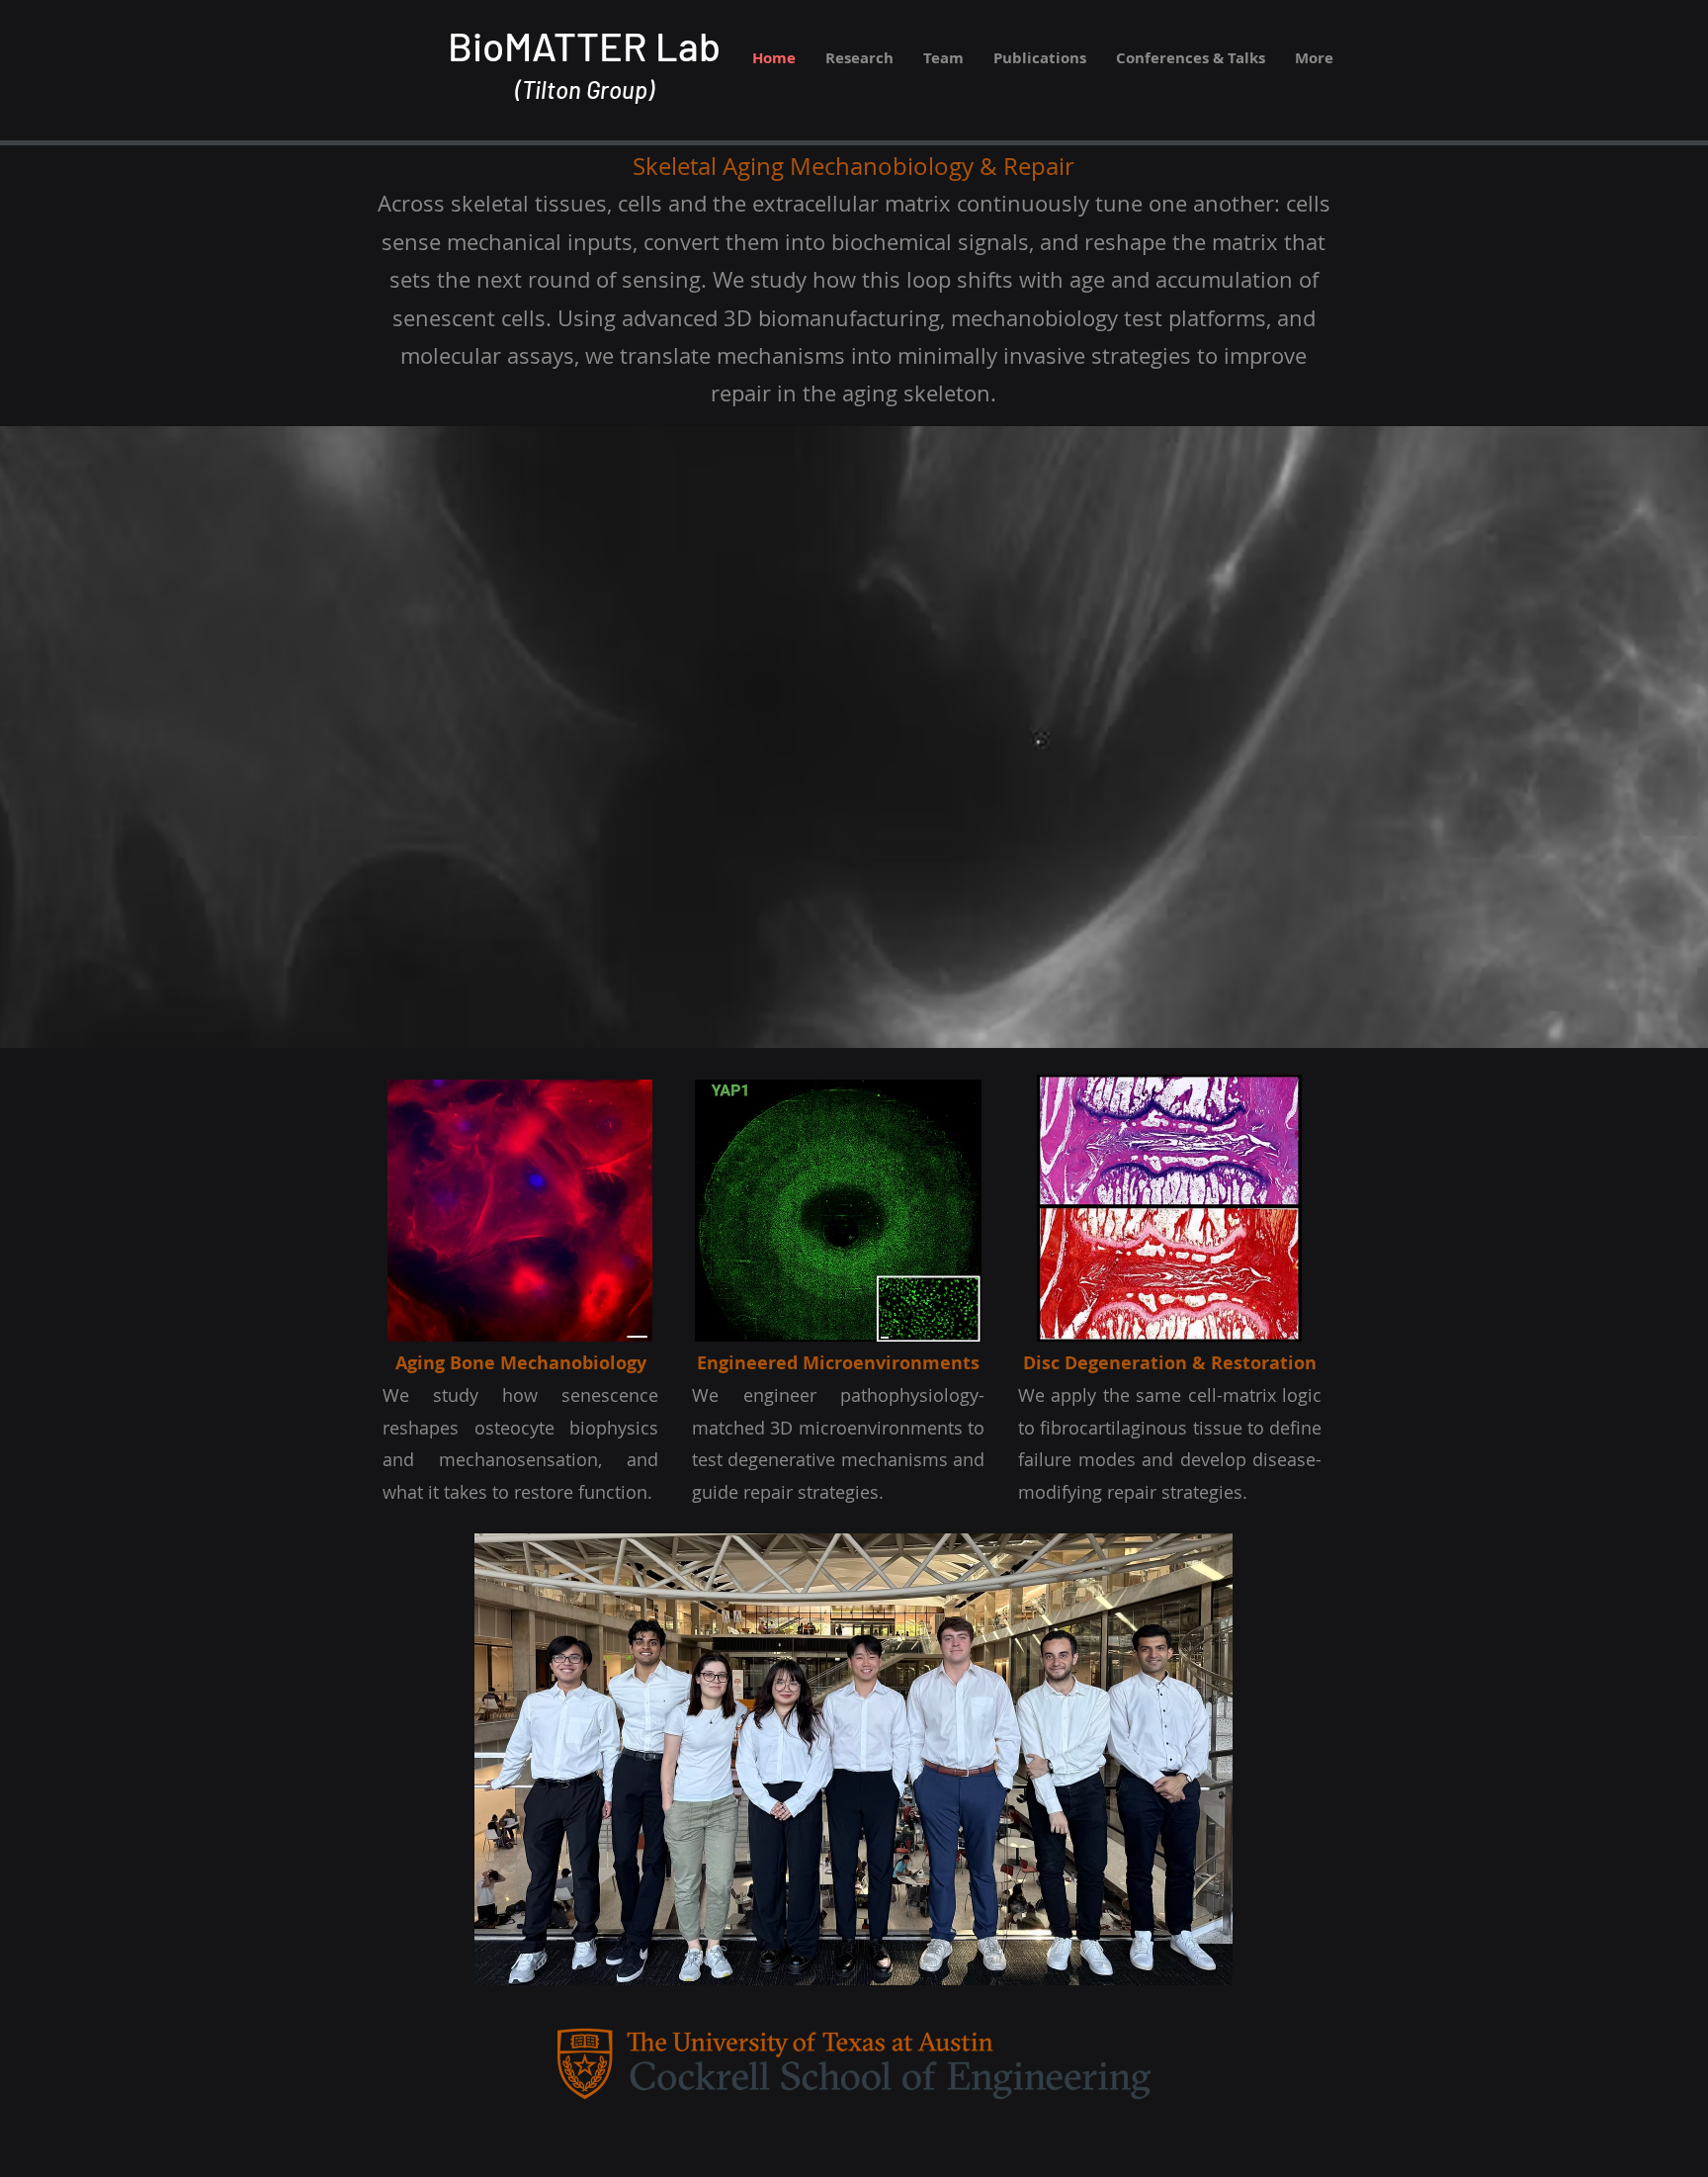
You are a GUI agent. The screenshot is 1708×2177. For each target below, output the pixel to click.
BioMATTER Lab (584, 45)
